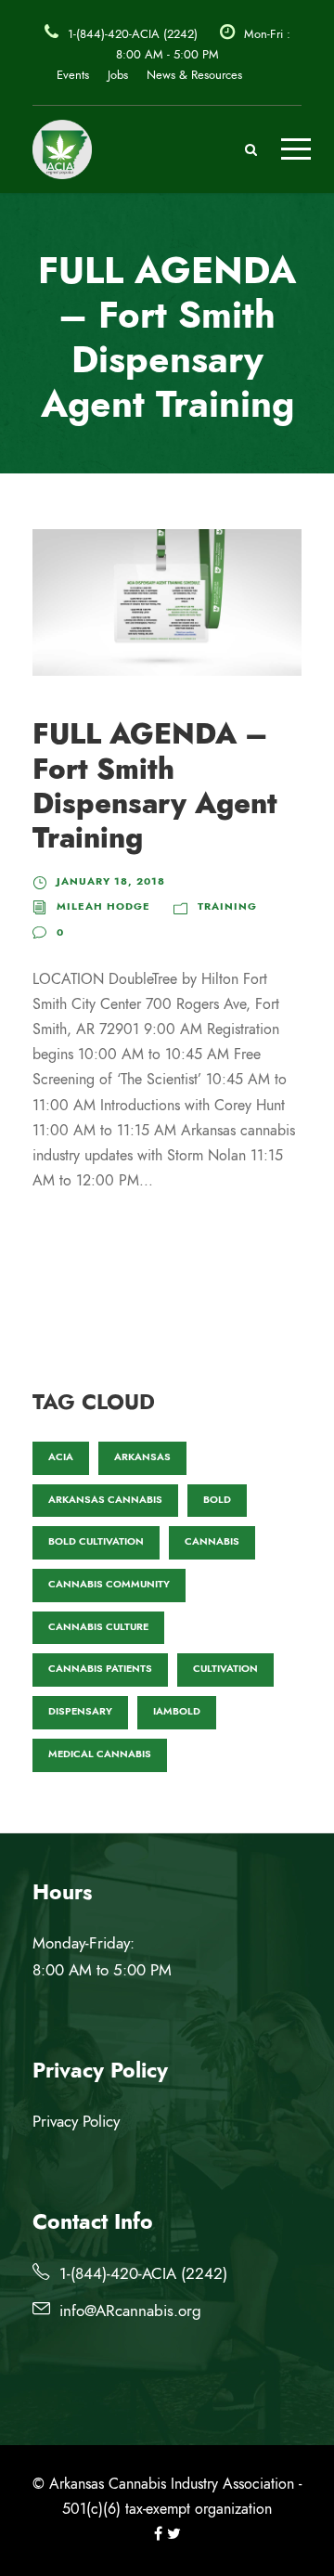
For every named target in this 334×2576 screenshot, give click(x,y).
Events (73, 75)
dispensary (80, 1711)
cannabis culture (98, 1627)
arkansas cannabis (105, 1500)
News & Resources (194, 75)
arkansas (142, 1457)
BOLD (217, 1500)
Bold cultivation (96, 1541)
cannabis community (109, 1584)
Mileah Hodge (103, 906)
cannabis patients (100, 1669)
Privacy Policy (76, 2121)
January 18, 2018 (111, 881)
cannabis (212, 1541)
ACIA (61, 1457)
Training (227, 906)
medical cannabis (100, 1754)
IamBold (177, 1711)
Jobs (118, 75)
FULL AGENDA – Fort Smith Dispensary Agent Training (155, 786)
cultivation (225, 1669)
